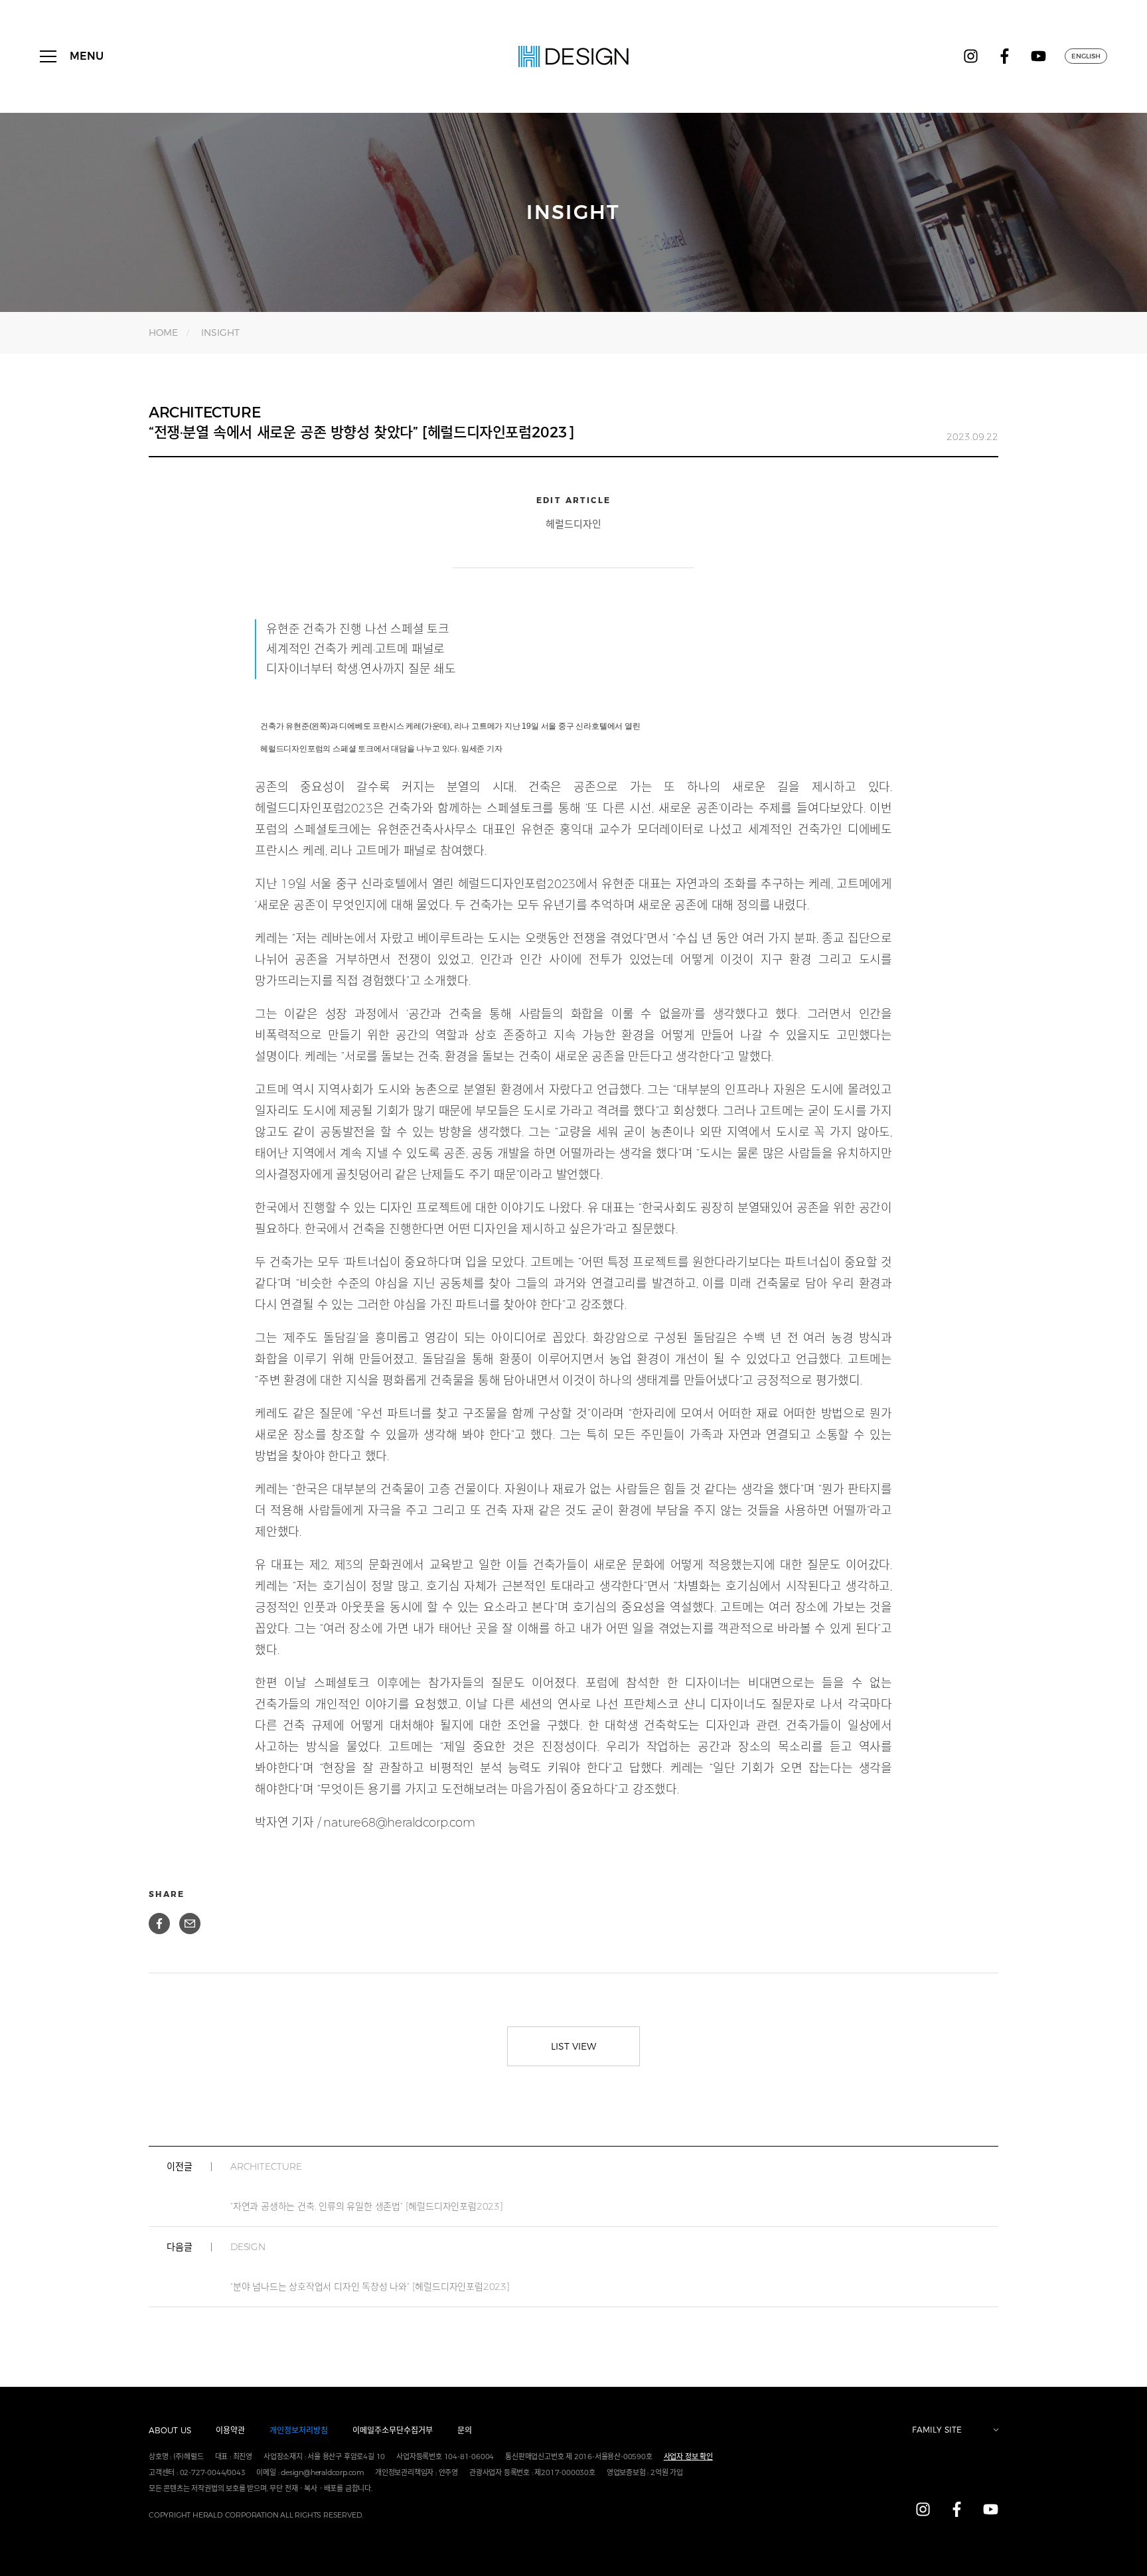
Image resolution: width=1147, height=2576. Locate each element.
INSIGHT (220, 333)
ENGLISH (1086, 56)
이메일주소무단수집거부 (393, 2430)
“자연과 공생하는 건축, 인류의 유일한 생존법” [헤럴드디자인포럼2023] (367, 2186)
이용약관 (230, 2430)
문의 (465, 2430)
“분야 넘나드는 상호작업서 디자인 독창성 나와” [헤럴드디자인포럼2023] (370, 2267)
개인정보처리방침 (299, 2430)
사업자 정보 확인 (688, 2457)
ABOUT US (170, 2430)
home (163, 333)
